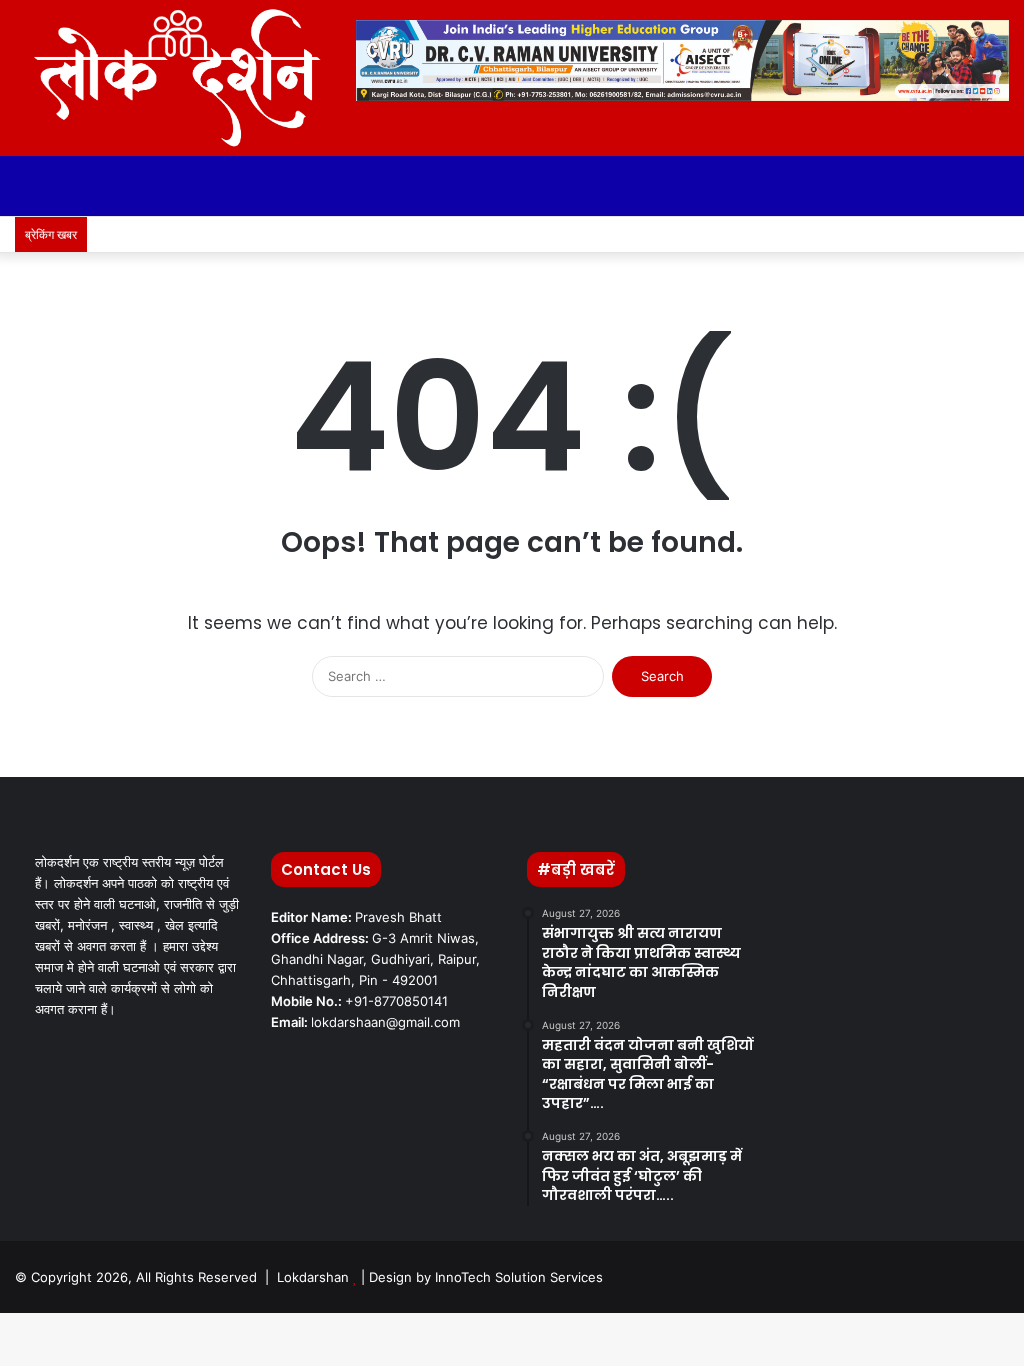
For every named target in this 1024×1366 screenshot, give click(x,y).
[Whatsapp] (964, 234)
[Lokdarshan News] (170, 78)
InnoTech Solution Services (519, 1277)
